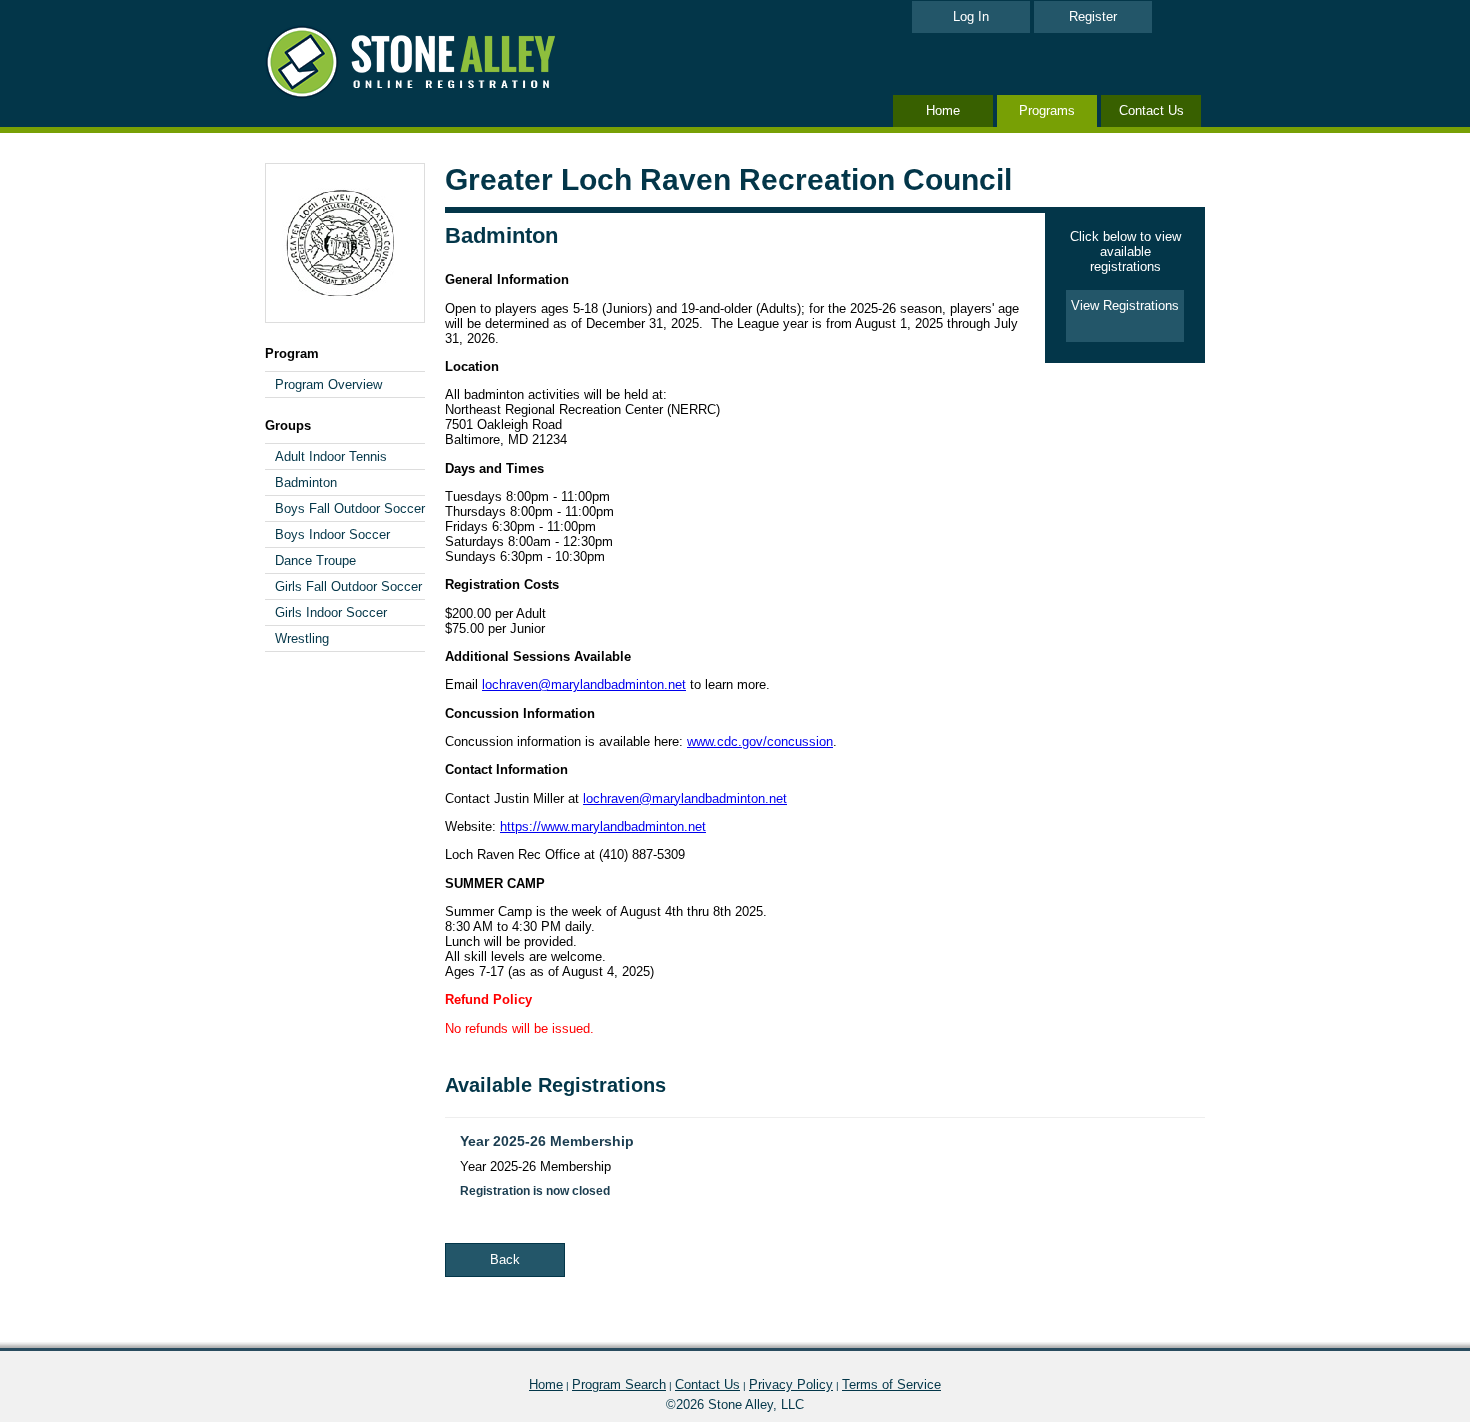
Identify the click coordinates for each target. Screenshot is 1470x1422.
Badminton (306, 482)
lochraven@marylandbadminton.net (584, 684)
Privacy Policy (791, 1384)
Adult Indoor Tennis (331, 456)
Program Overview (328, 384)
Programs (1047, 110)
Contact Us (1151, 110)
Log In (971, 16)
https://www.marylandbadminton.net (603, 826)
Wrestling (302, 638)
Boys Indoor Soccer (332, 534)
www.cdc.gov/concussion (760, 741)
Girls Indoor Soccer (331, 612)
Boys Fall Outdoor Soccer (350, 508)
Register (1093, 16)
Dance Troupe (315, 560)
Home (943, 110)
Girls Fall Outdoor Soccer (348, 586)
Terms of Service (891, 1384)
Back (505, 1259)
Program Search (619, 1384)
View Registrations (1125, 305)
